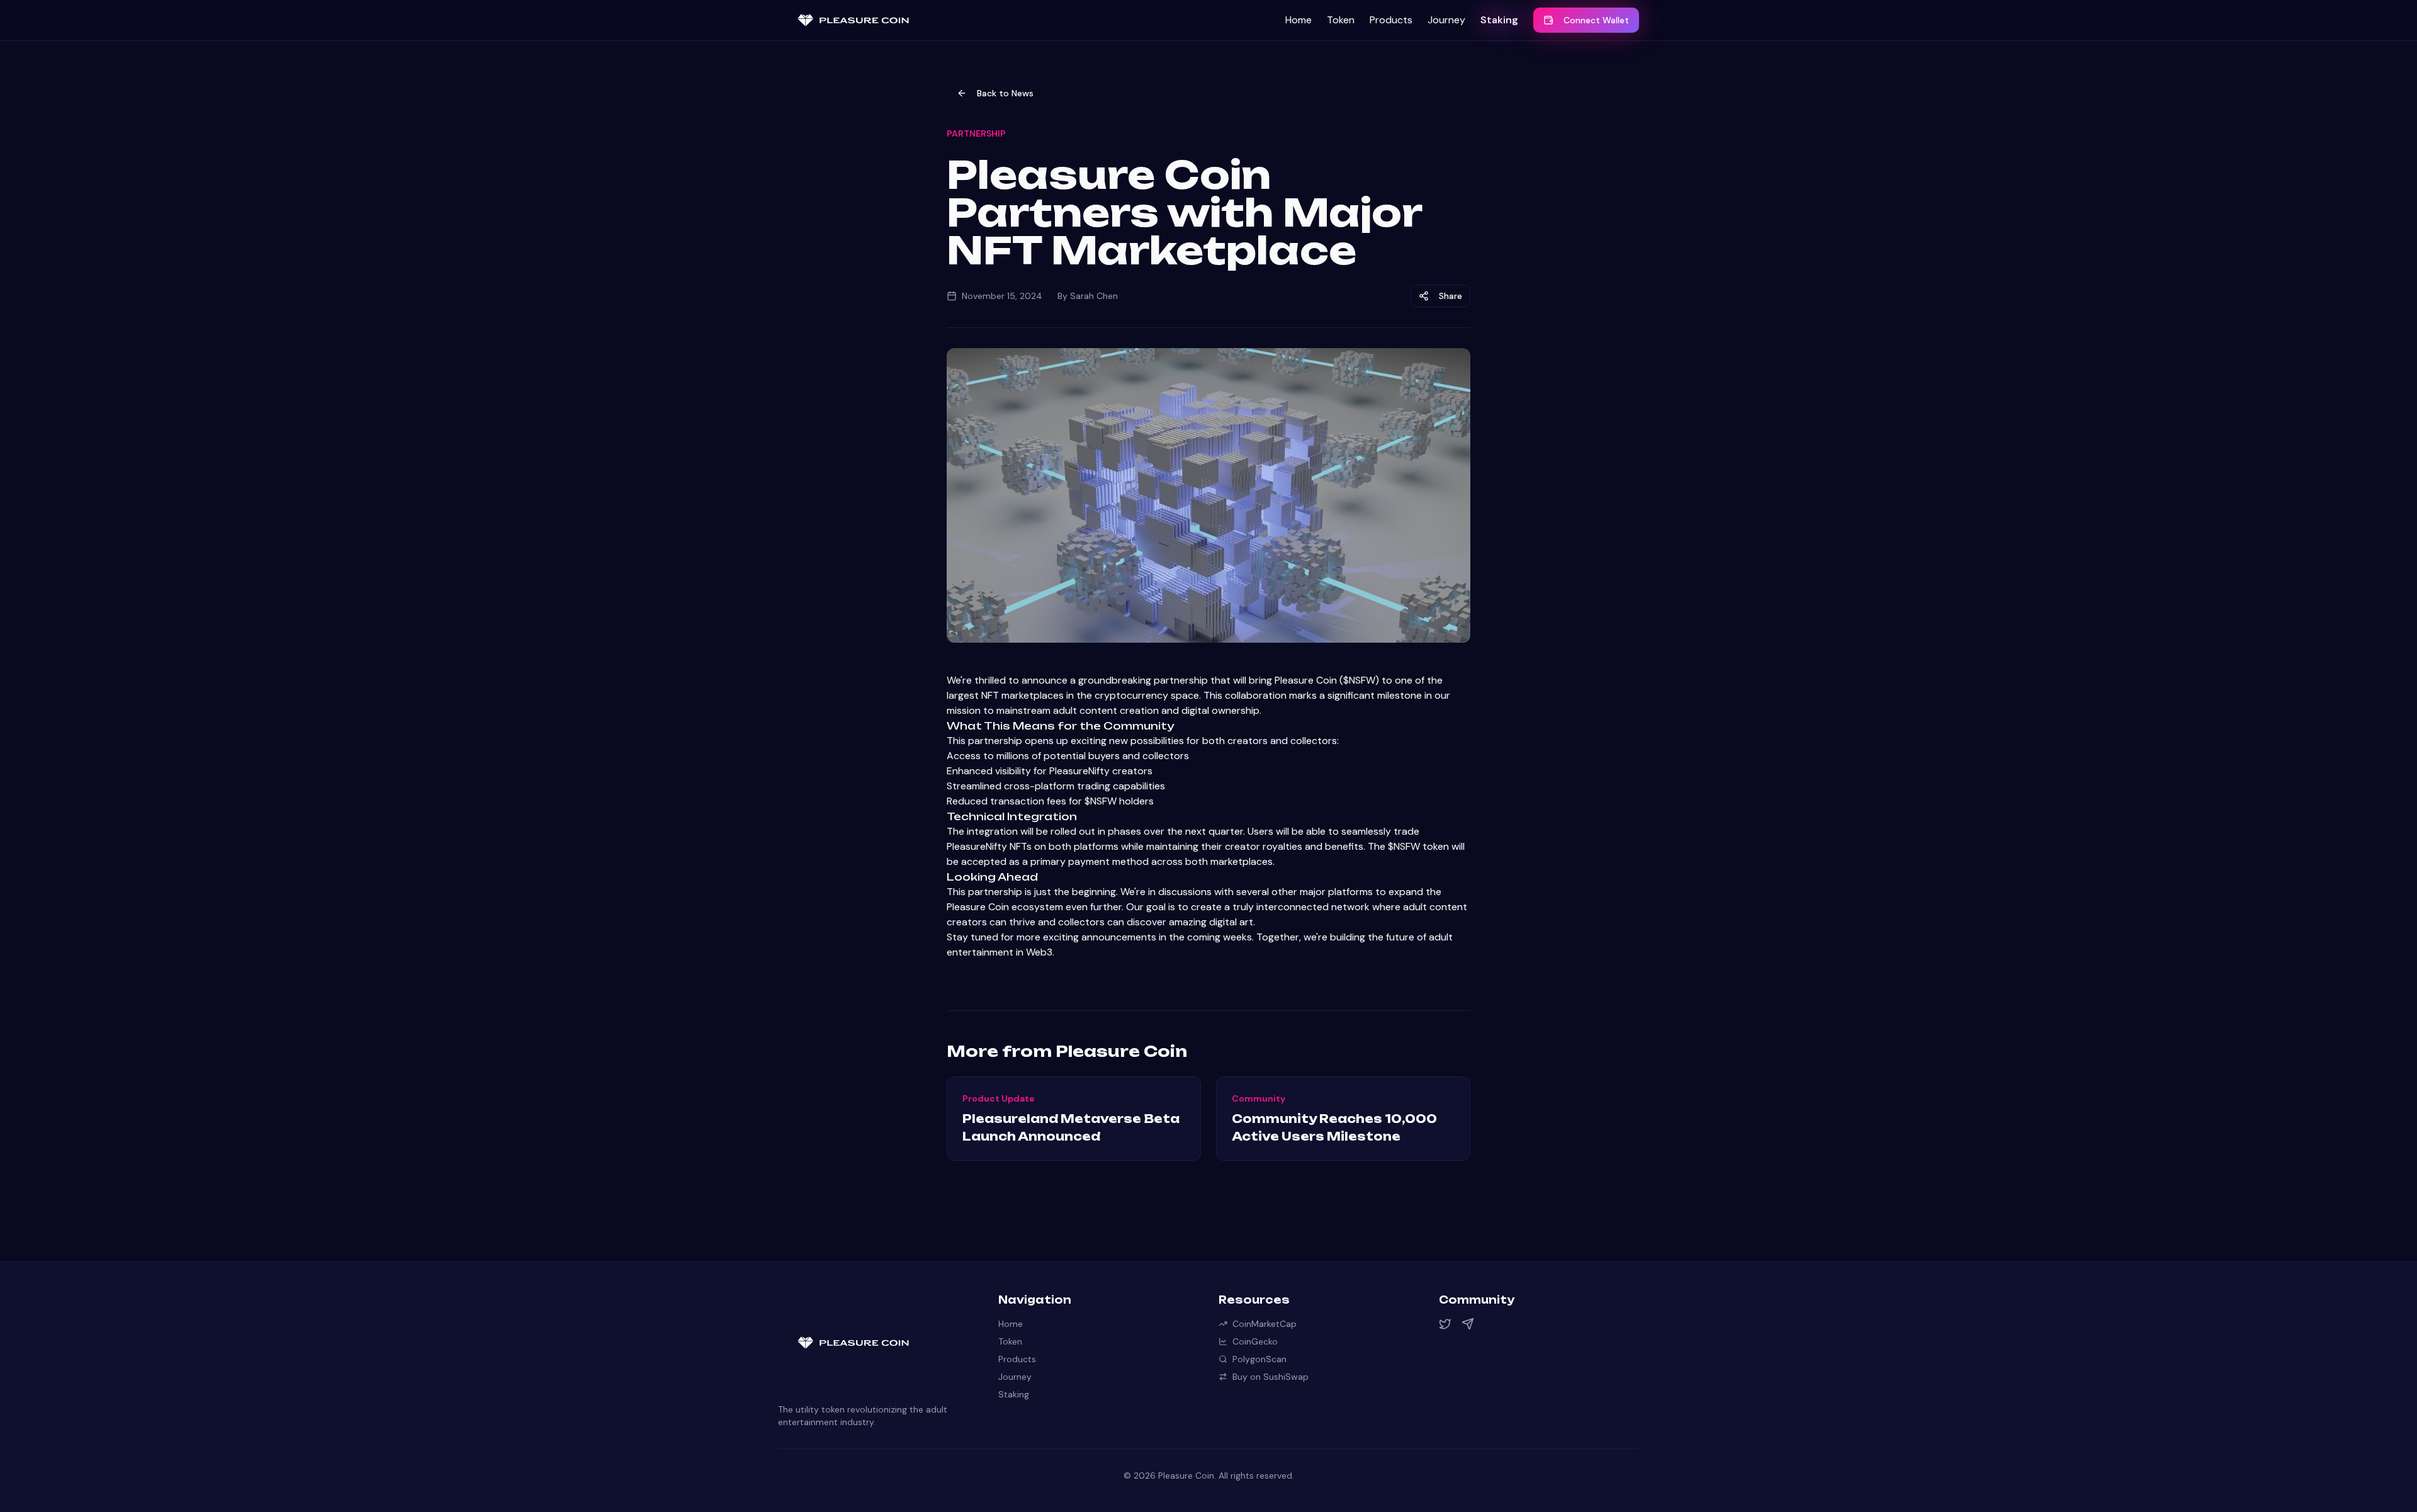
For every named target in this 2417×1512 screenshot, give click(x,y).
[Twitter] (1445, 1324)
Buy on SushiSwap (1270, 1377)
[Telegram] (1468, 1324)
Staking (1499, 20)
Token (1341, 20)
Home (1299, 20)
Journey (1446, 20)
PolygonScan (1259, 1359)
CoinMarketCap (1265, 1324)
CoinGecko (1255, 1341)
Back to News (1005, 93)
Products (1391, 20)
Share (1451, 296)
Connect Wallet (1596, 20)
